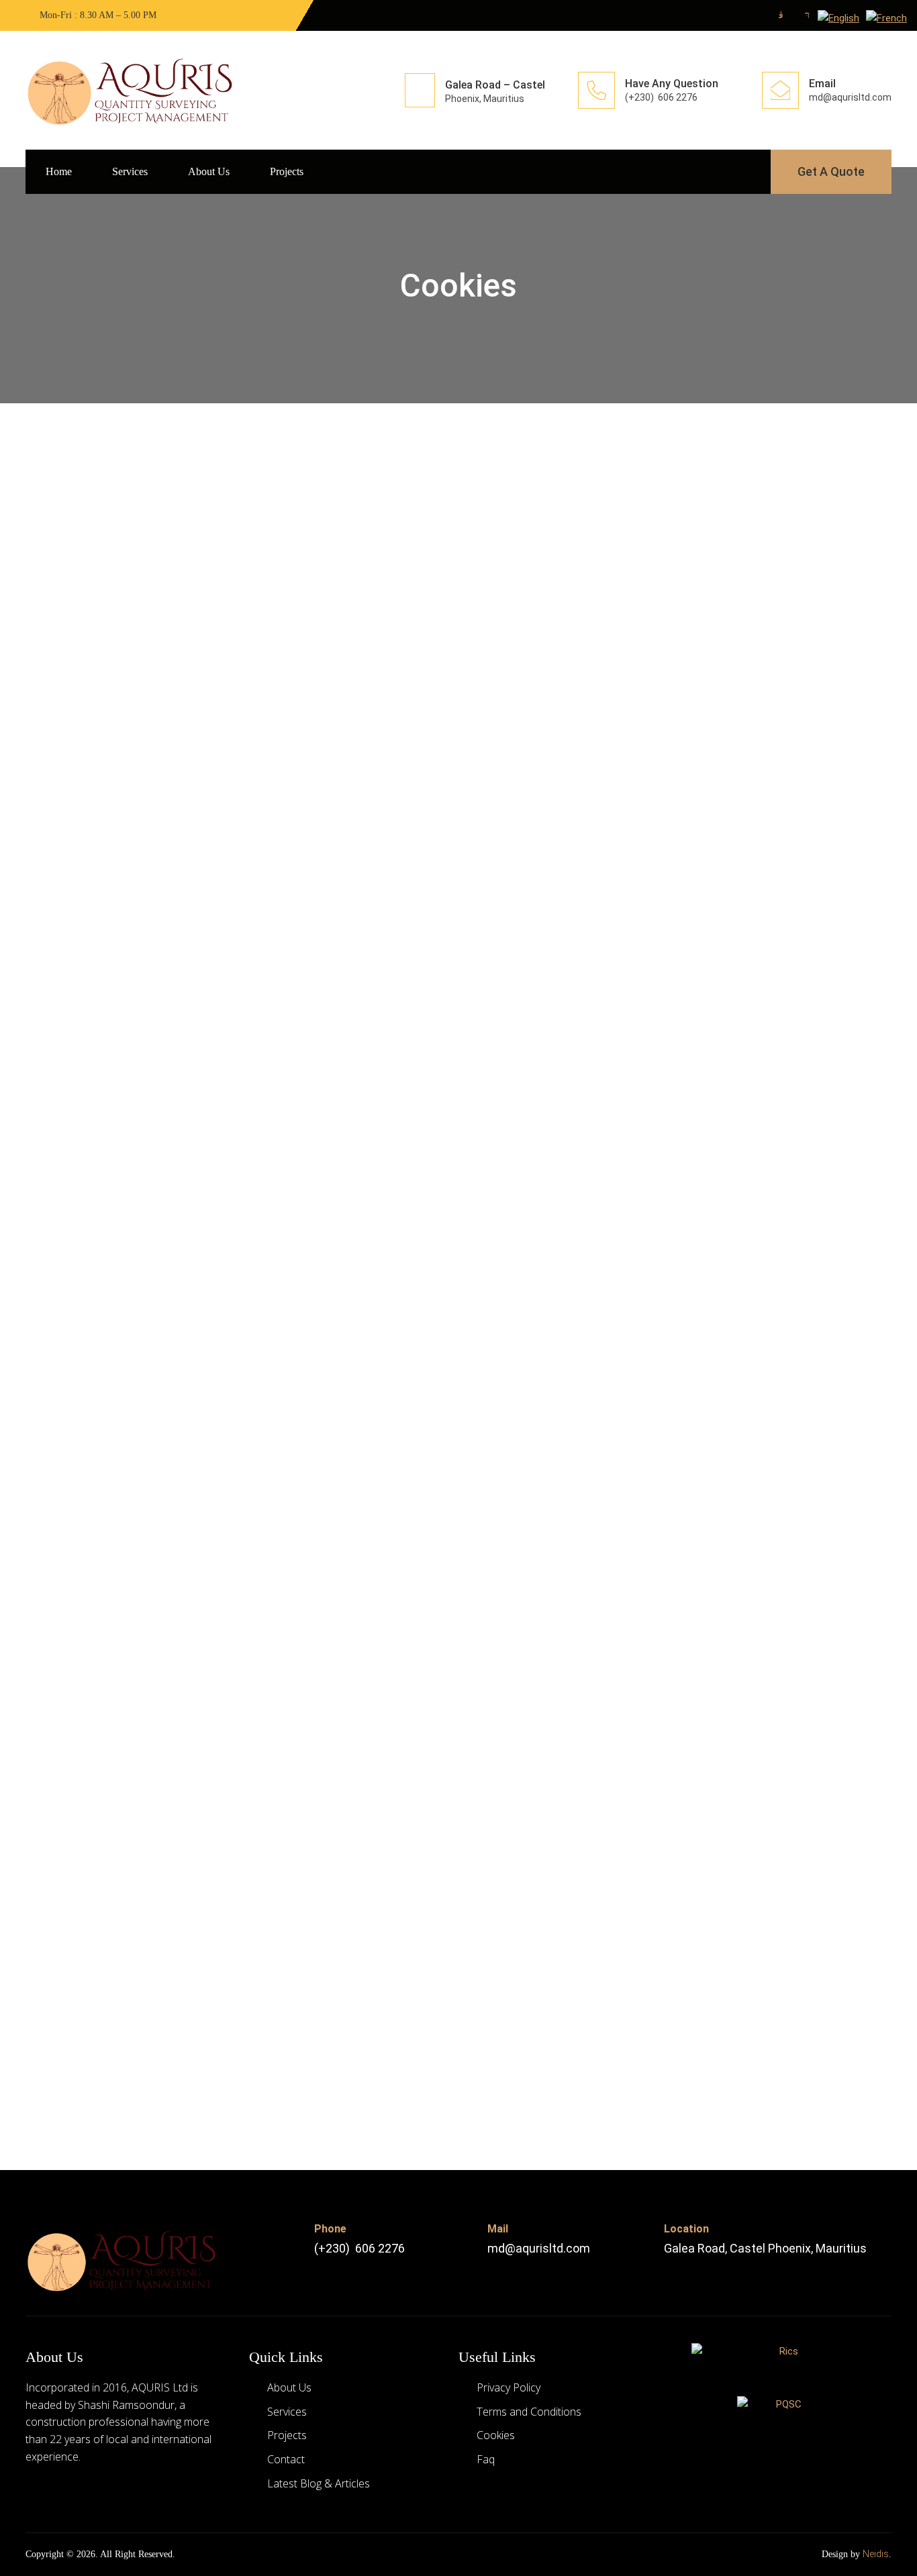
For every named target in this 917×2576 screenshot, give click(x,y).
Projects (287, 171)
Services (130, 171)
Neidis (876, 2554)
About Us (209, 171)
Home (59, 171)
